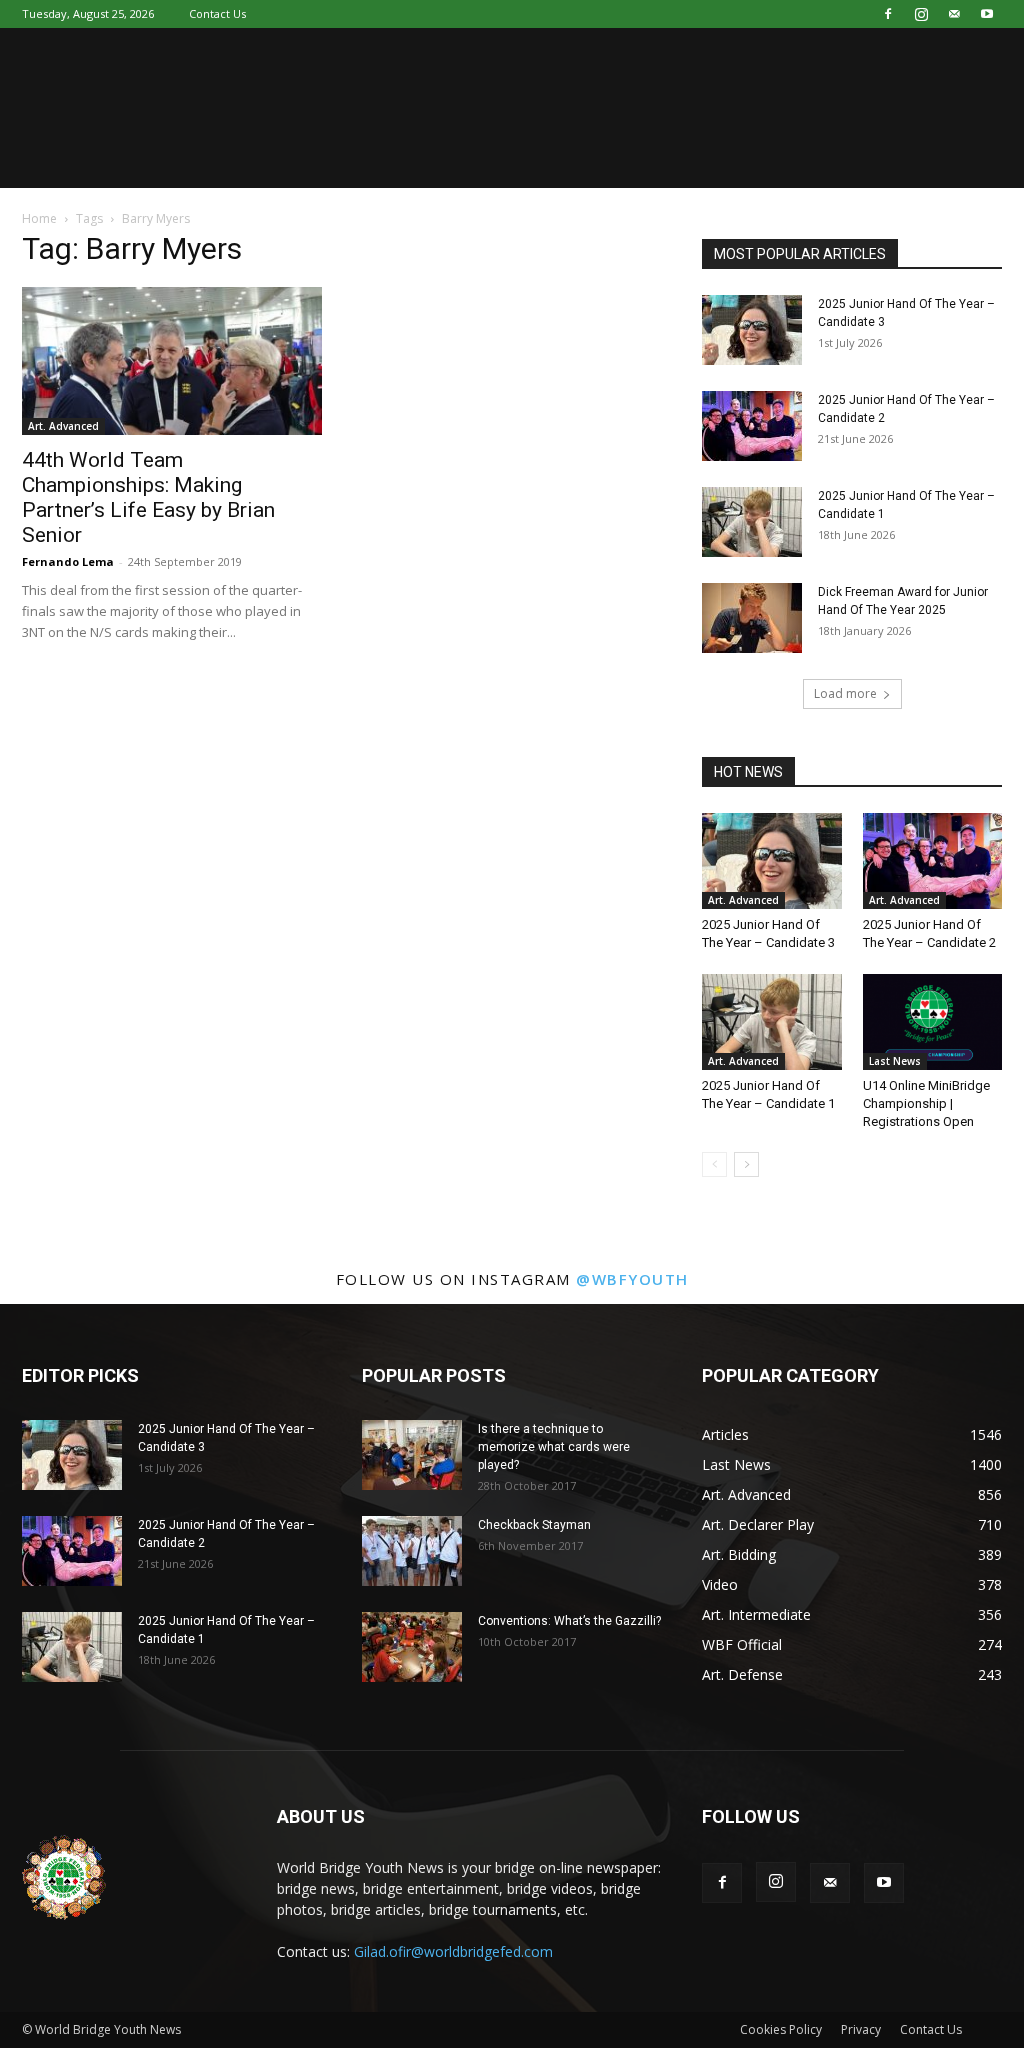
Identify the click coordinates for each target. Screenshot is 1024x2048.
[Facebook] (888, 14)
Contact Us (217, 13)
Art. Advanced (63, 426)
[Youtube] (987, 14)
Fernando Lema (68, 561)
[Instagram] (921, 14)
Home (39, 218)
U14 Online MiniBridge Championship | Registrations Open (926, 1103)
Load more (845, 693)
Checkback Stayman (534, 1525)
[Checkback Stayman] (412, 1551)
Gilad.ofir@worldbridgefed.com (453, 1951)
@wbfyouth (632, 1279)
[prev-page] (714, 1164)
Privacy (861, 2029)
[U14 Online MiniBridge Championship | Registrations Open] (933, 1022)
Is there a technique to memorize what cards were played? (554, 1447)
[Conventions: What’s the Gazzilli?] (412, 1647)
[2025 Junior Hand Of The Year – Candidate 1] (752, 522)
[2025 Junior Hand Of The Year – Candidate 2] (752, 426)
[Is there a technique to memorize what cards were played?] (412, 1455)
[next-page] (746, 1164)
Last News (895, 1061)
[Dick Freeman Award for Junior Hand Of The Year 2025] (752, 618)
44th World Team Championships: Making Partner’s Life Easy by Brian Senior (148, 497)
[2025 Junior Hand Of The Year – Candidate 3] (752, 330)
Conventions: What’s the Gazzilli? (569, 1621)
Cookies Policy (781, 2029)
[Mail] (954, 14)
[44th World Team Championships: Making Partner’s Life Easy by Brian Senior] (172, 361)
